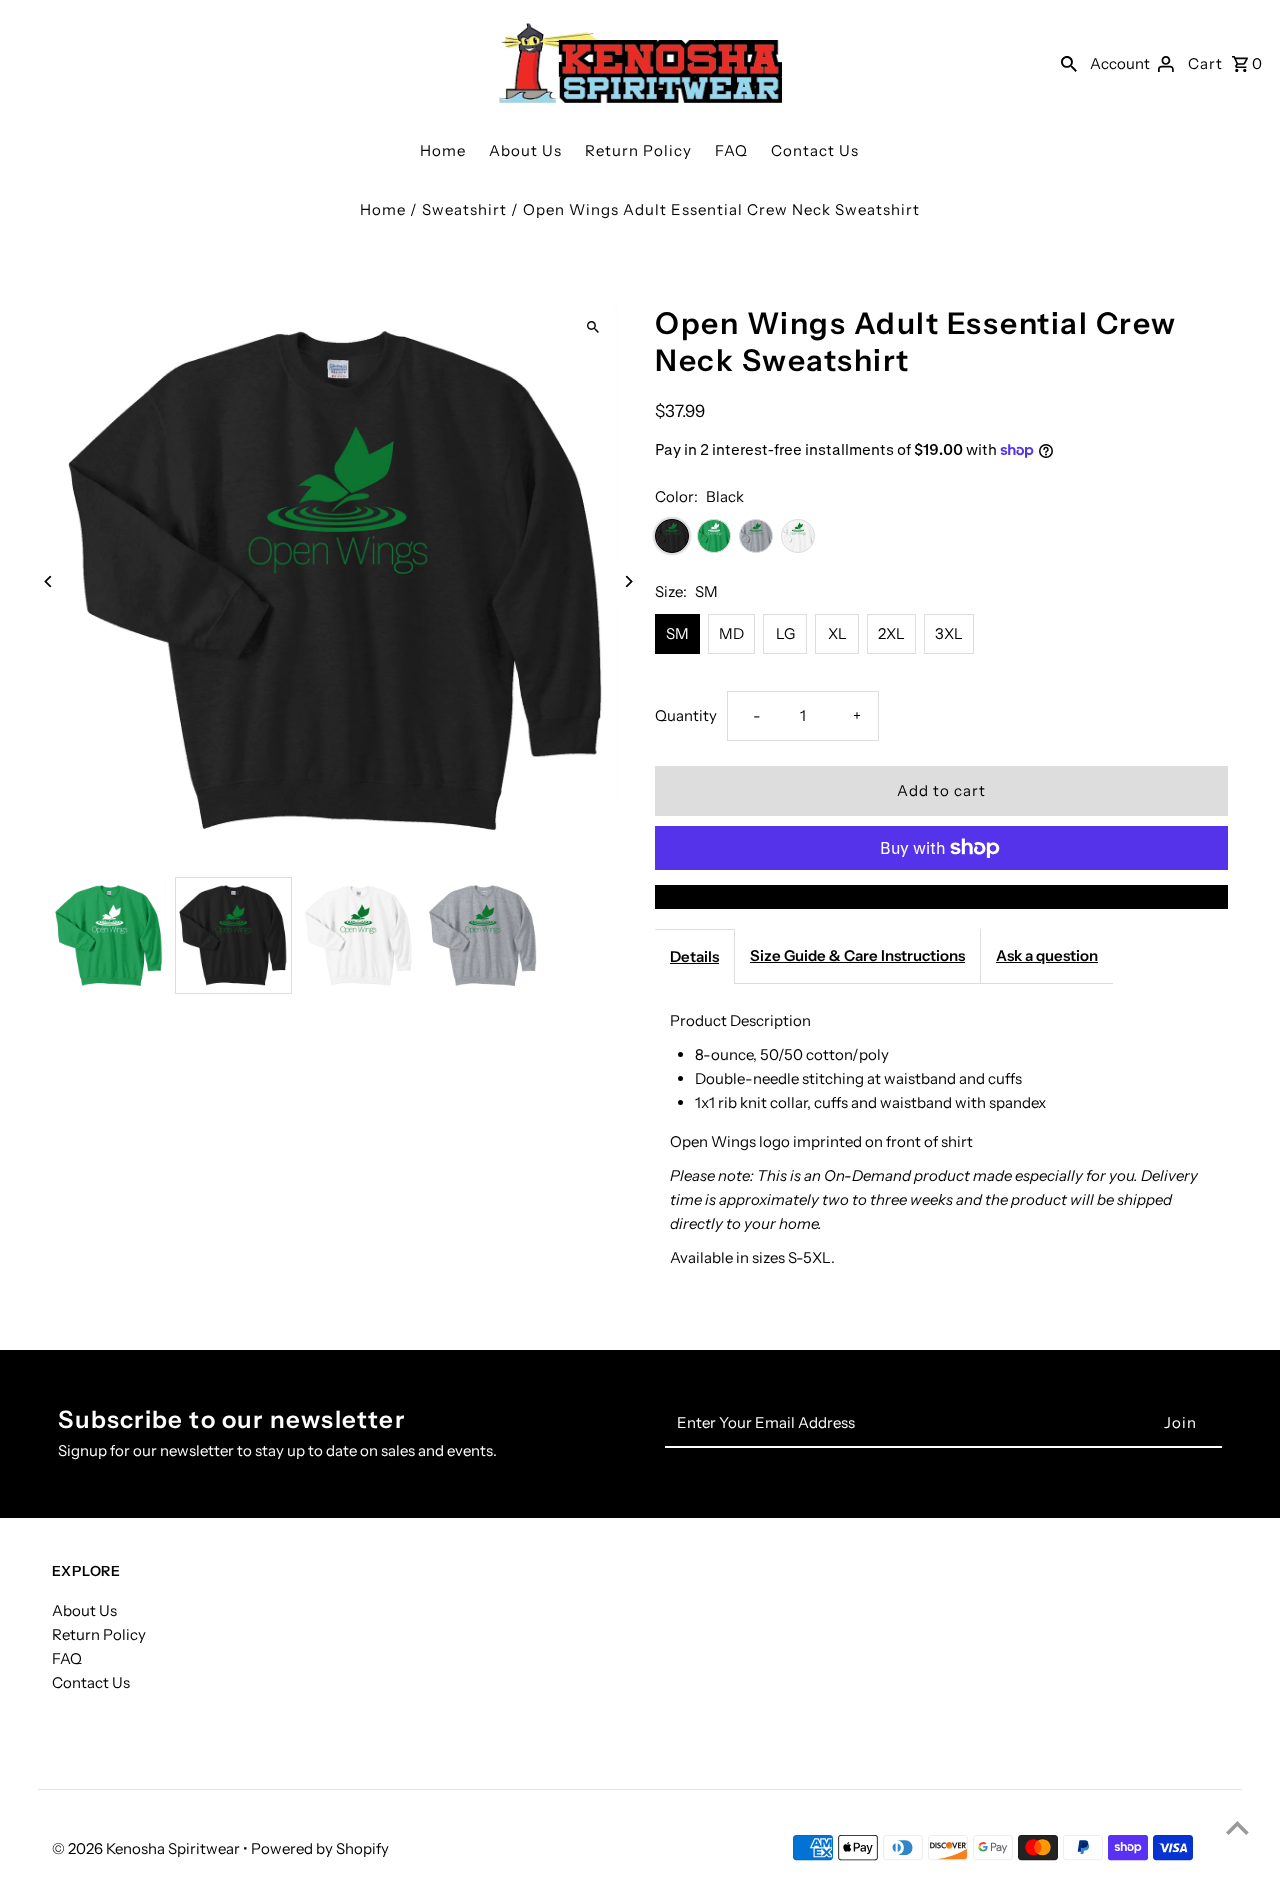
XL (837, 633)
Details (694, 956)
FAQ (731, 150)
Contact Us (815, 150)
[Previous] (49, 581)
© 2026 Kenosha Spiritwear (147, 1848)
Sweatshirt (464, 209)
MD (731, 633)
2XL (891, 633)
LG (785, 633)
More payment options (942, 896)
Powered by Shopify (320, 1848)
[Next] (627, 581)
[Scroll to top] (1237, 1827)
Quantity (686, 715)
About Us (525, 150)
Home (443, 150)
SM (677, 633)
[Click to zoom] (592, 327)
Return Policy (638, 150)
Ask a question (1047, 955)
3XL (949, 633)
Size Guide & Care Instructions (857, 955)
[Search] (1069, 63)
